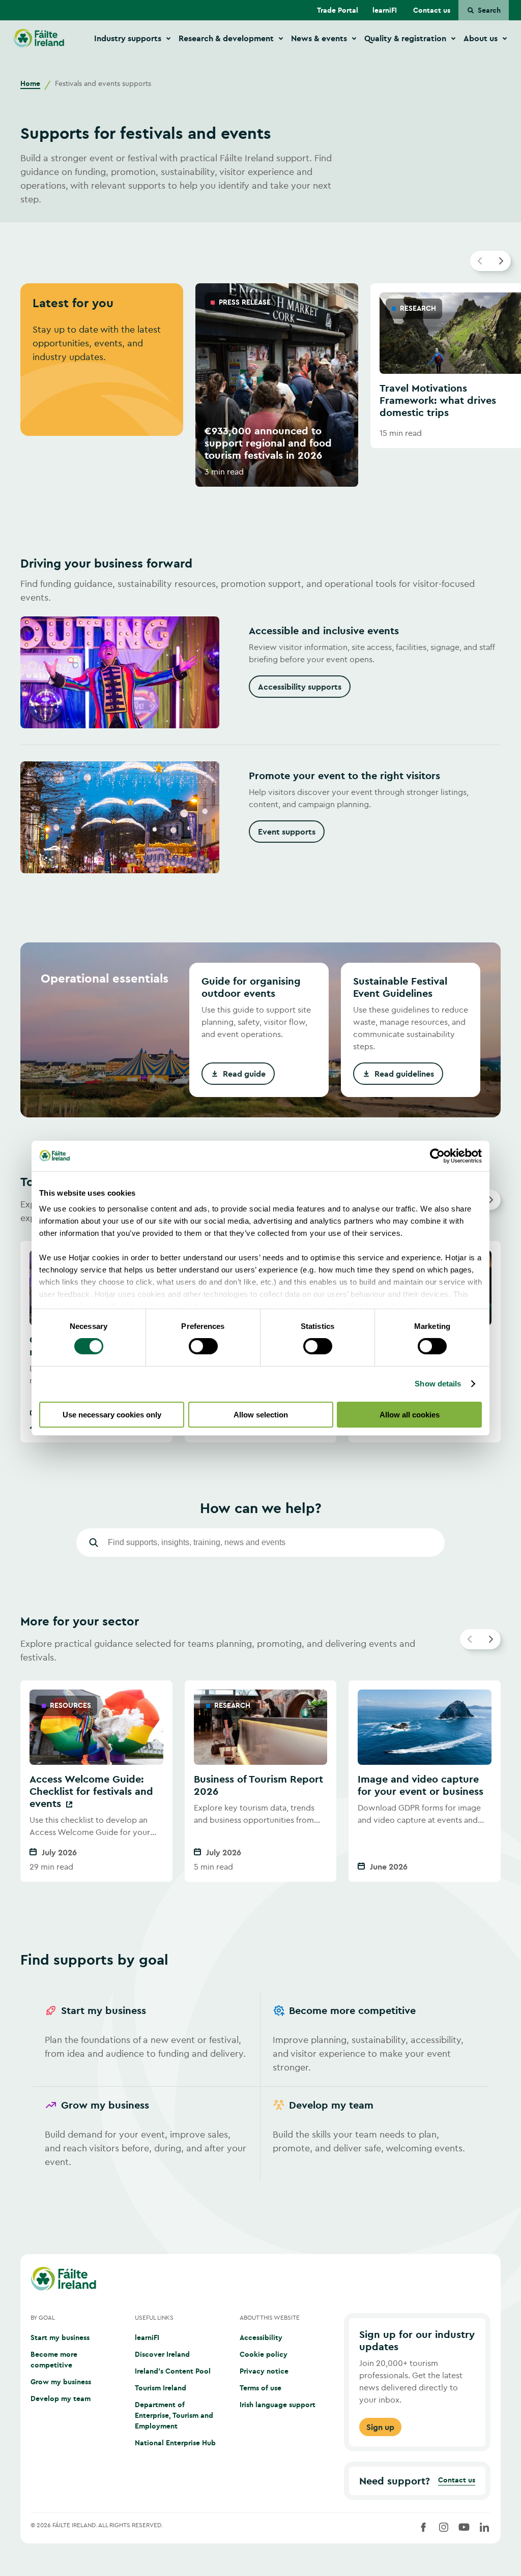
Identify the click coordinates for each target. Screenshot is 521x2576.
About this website (270, 2317)
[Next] (501, 261)
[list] (260, 385)
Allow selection (261, 1415)
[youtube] (464, 2527)
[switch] (203, 1346)
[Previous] (480, 261)
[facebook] (423, 2527)
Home (30, 83)
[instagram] (444, 2527)
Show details (438, 1384)
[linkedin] (484, 2527)
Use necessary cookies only (112, 1415)
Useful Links (154, 2317)
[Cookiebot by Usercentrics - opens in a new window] (437, 1156)
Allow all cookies (410, 1415)
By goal (43, 2317)
